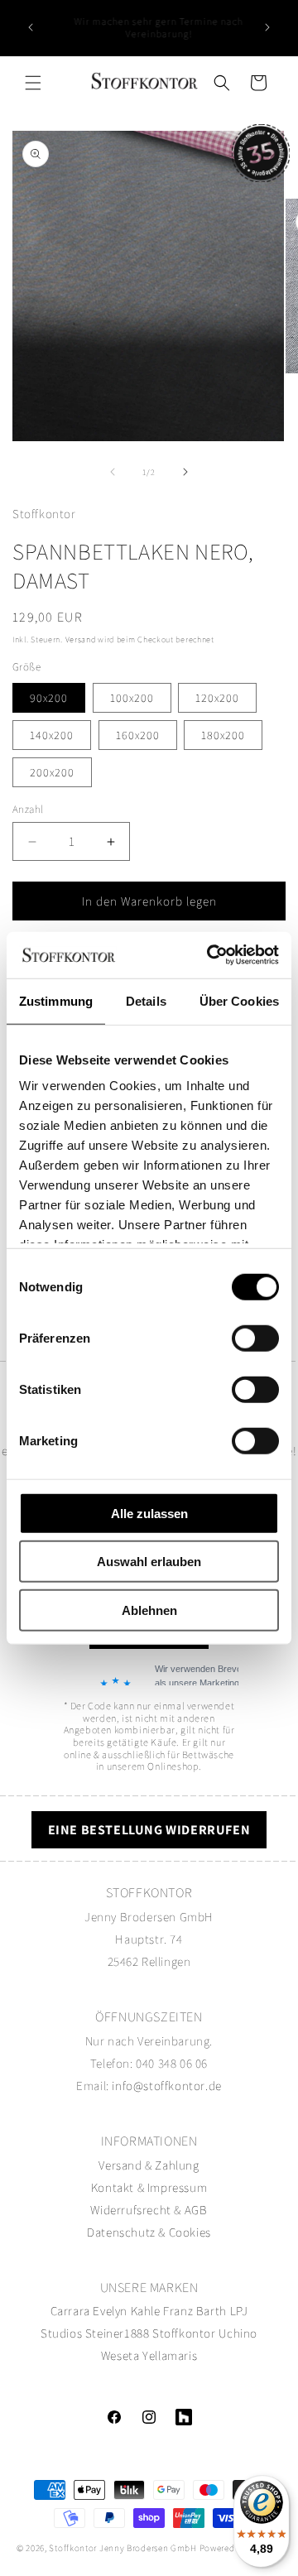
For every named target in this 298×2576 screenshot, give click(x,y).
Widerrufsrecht (130, 2210)
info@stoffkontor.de (166, 2086)
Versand (81, 639)
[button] (33, 83)
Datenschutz (121, 2232)
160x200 (138, 735)
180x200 (223, 735)
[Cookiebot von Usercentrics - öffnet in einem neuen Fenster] (210, 955)
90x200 (49, 698)
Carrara (70, 2311)
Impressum (177, 2187)
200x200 (52, 772)
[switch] (255, 1338)
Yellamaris (170, 2355)
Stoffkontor (184, 2333)
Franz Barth (195, 2311)
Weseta (120, 2355)
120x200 (217, 698)
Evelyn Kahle (126, 2311)
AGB (196, 2210)
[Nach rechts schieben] (185, 472)
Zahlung (177, 2165)
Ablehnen (149, 1610)
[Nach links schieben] (113, 472)
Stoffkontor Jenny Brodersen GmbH (123, 2548)
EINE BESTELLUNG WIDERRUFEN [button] (149, 1830)
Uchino (238, 2333)
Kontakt (114, 2187)
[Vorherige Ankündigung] (31, 27)
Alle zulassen (149, 1513)
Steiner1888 (118, 2333)
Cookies (190, 2232)
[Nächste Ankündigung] (267, 27)
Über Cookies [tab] (239, 1000)
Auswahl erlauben (149, 1562)
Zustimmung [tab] (56, 1000)
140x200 (52, 735)
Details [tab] (146, 1000)
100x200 (132, 698)
